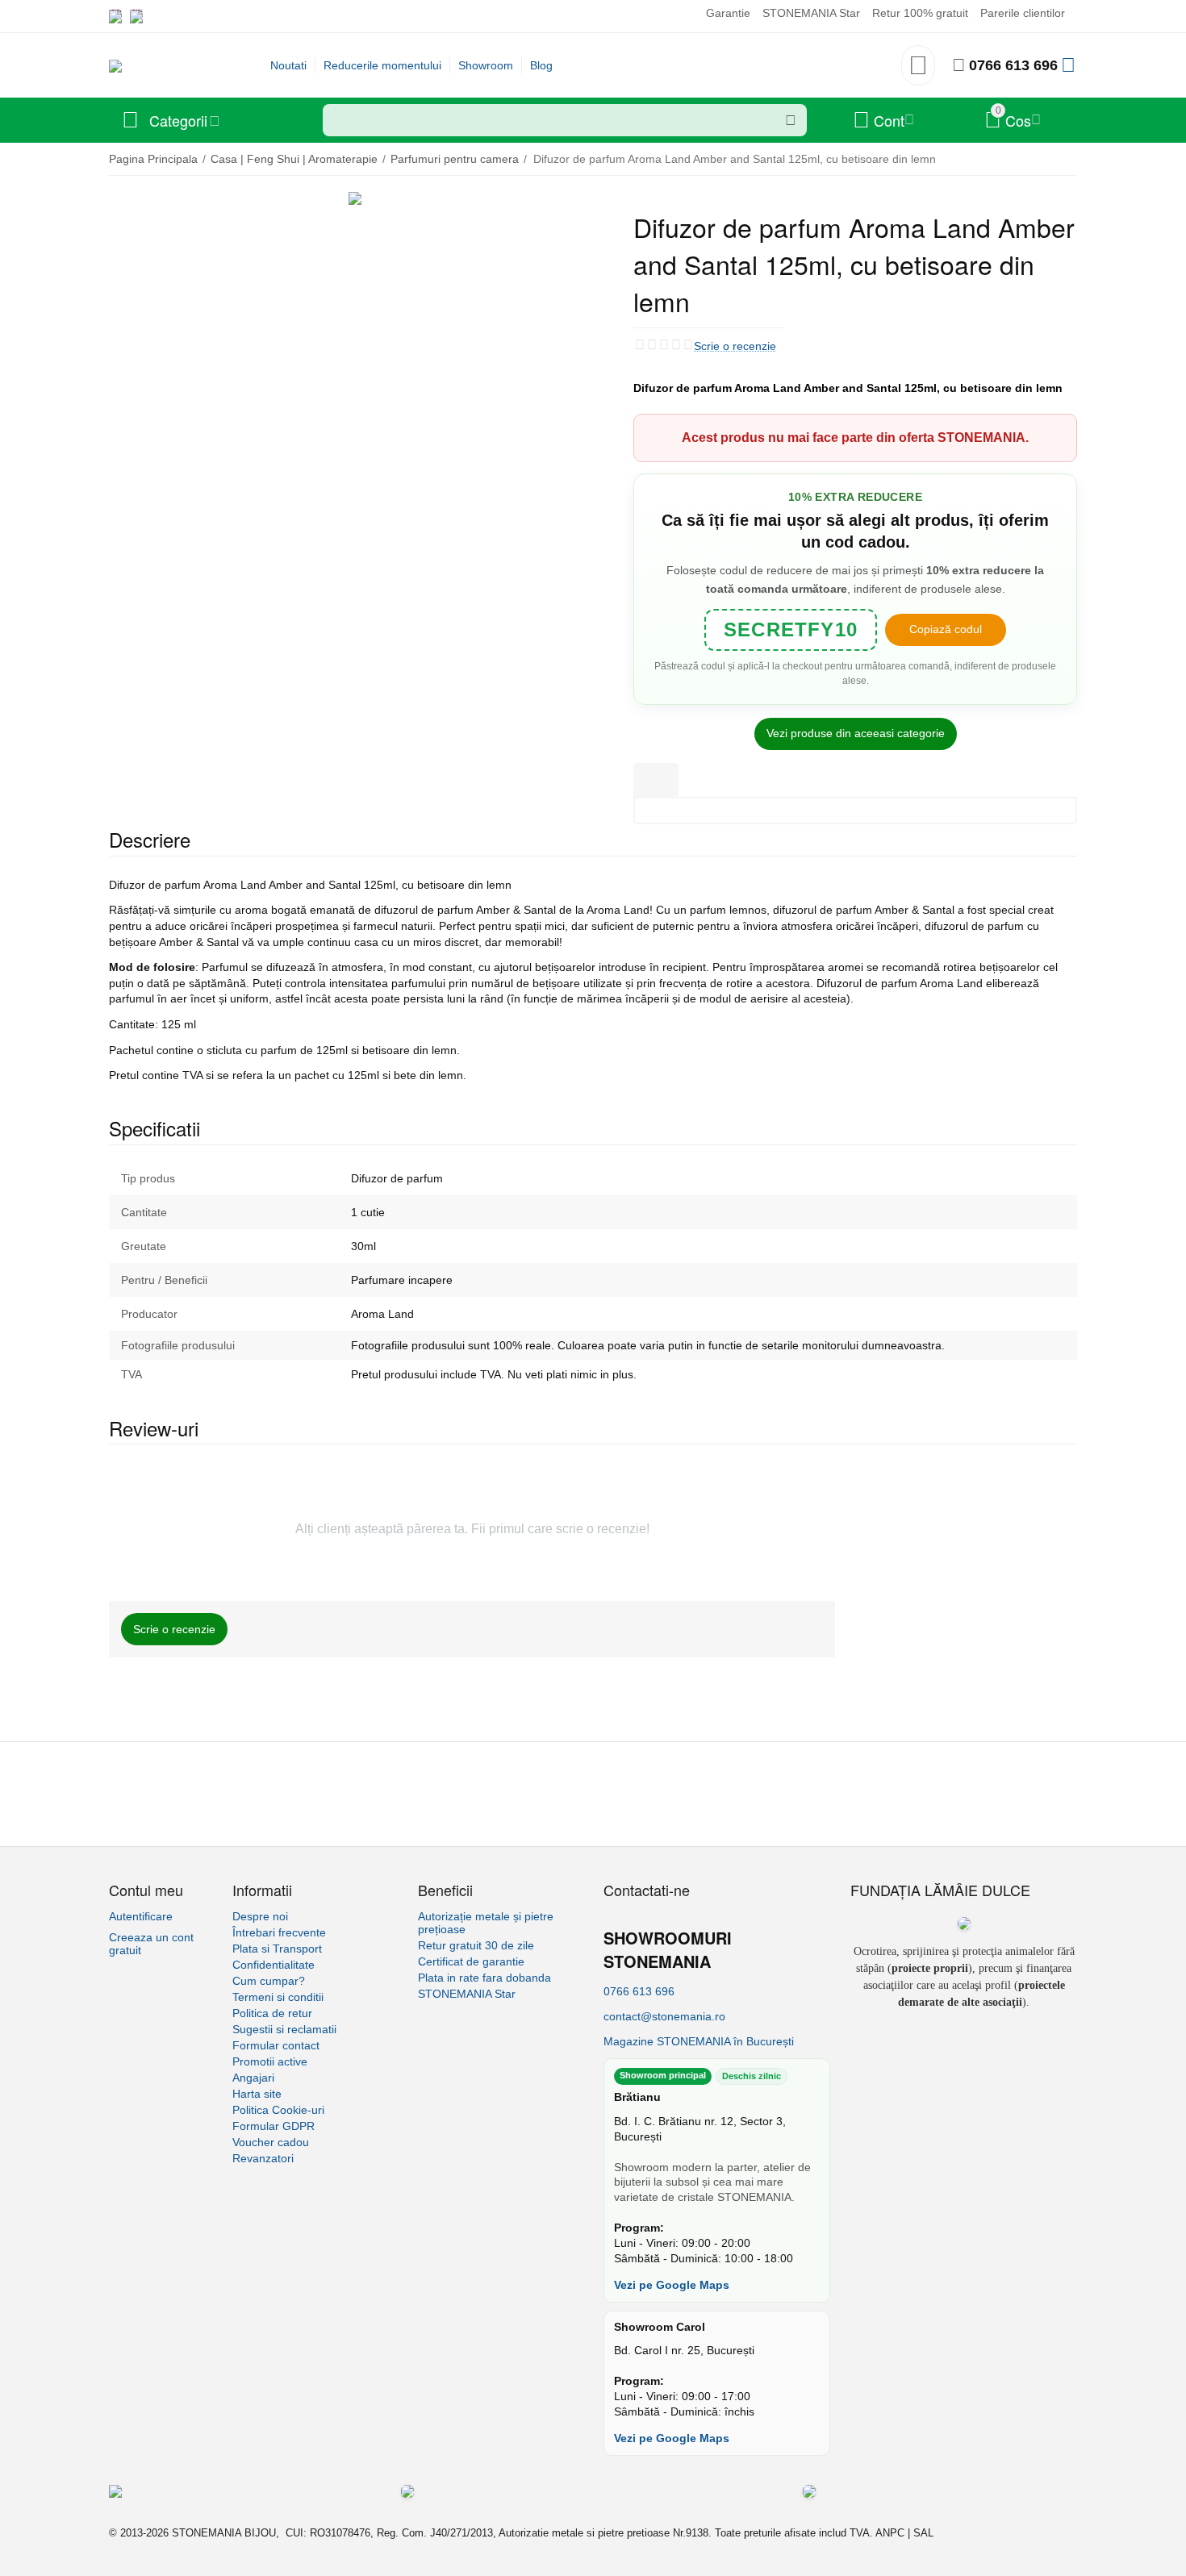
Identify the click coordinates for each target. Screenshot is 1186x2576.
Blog (541, 65)
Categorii (178, 120)
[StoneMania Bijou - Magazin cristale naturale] (115, 65)
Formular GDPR (274, 2126)
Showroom (486, 65)
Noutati (288, 65)
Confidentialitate (274, 1965)
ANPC (890, 2533)
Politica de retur (272, 2013)
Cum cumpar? (269, 1981)
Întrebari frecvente (279, 1932)
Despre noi (260, 1916)
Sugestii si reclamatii (284, 2029)
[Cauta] (791, 120)
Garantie (728, 13)
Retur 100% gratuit (920, 13)
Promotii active (270, 2061)
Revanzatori (263, 2158)
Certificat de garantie (471, 1961)
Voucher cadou (271, 2142)
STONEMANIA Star (811, 13)
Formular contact (276, 2045)
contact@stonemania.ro (664, 2016)
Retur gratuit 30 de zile (476, 1945)
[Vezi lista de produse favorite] (918, 70)
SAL (923, 2533)
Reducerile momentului (382, 65)
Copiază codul (946, 629)
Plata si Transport (277, 1949)
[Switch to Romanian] (136, 16)
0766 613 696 (1013, 65)
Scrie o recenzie (735, 346)
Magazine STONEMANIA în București (699, 2041)
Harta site (257, 2094)
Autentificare (141, 1916)
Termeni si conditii (278, 1997)
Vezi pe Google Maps (672, 2285)
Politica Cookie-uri (278, 2110)
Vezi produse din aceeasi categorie (856, 733)
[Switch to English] (115, 16)
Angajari (253, 2078)
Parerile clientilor (1023, 13)
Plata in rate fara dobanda (484, 1978)
